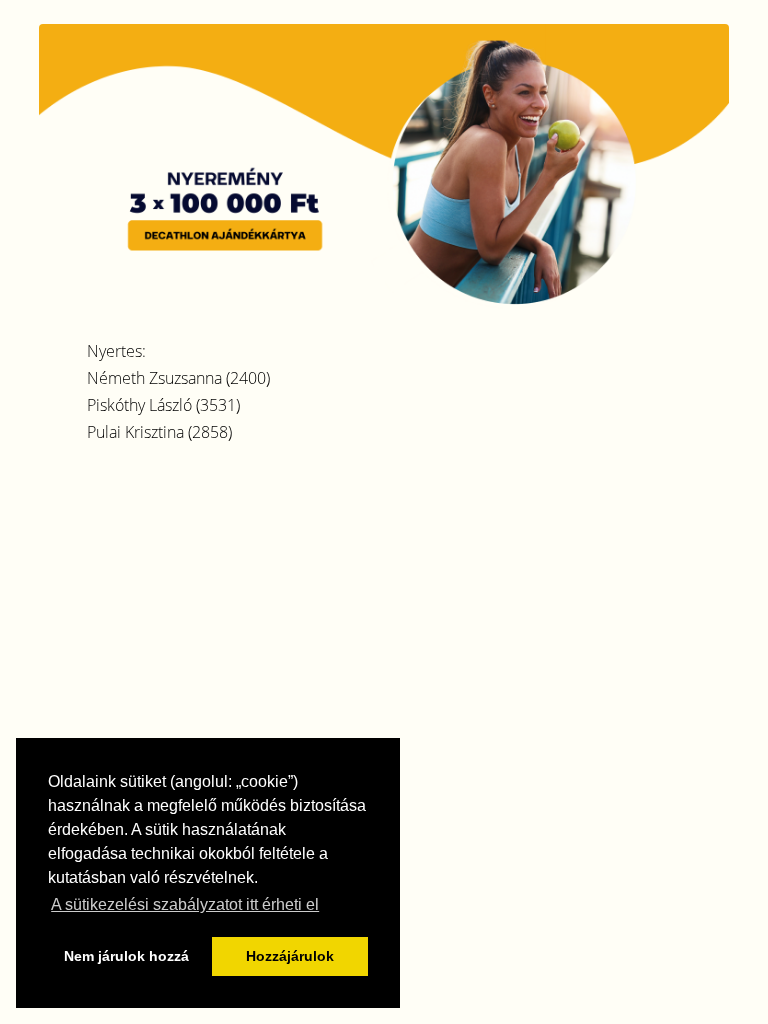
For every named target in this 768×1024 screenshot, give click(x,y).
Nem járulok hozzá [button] (126, 956)
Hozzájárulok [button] (290, 956)
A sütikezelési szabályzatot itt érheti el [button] (185, 904)
